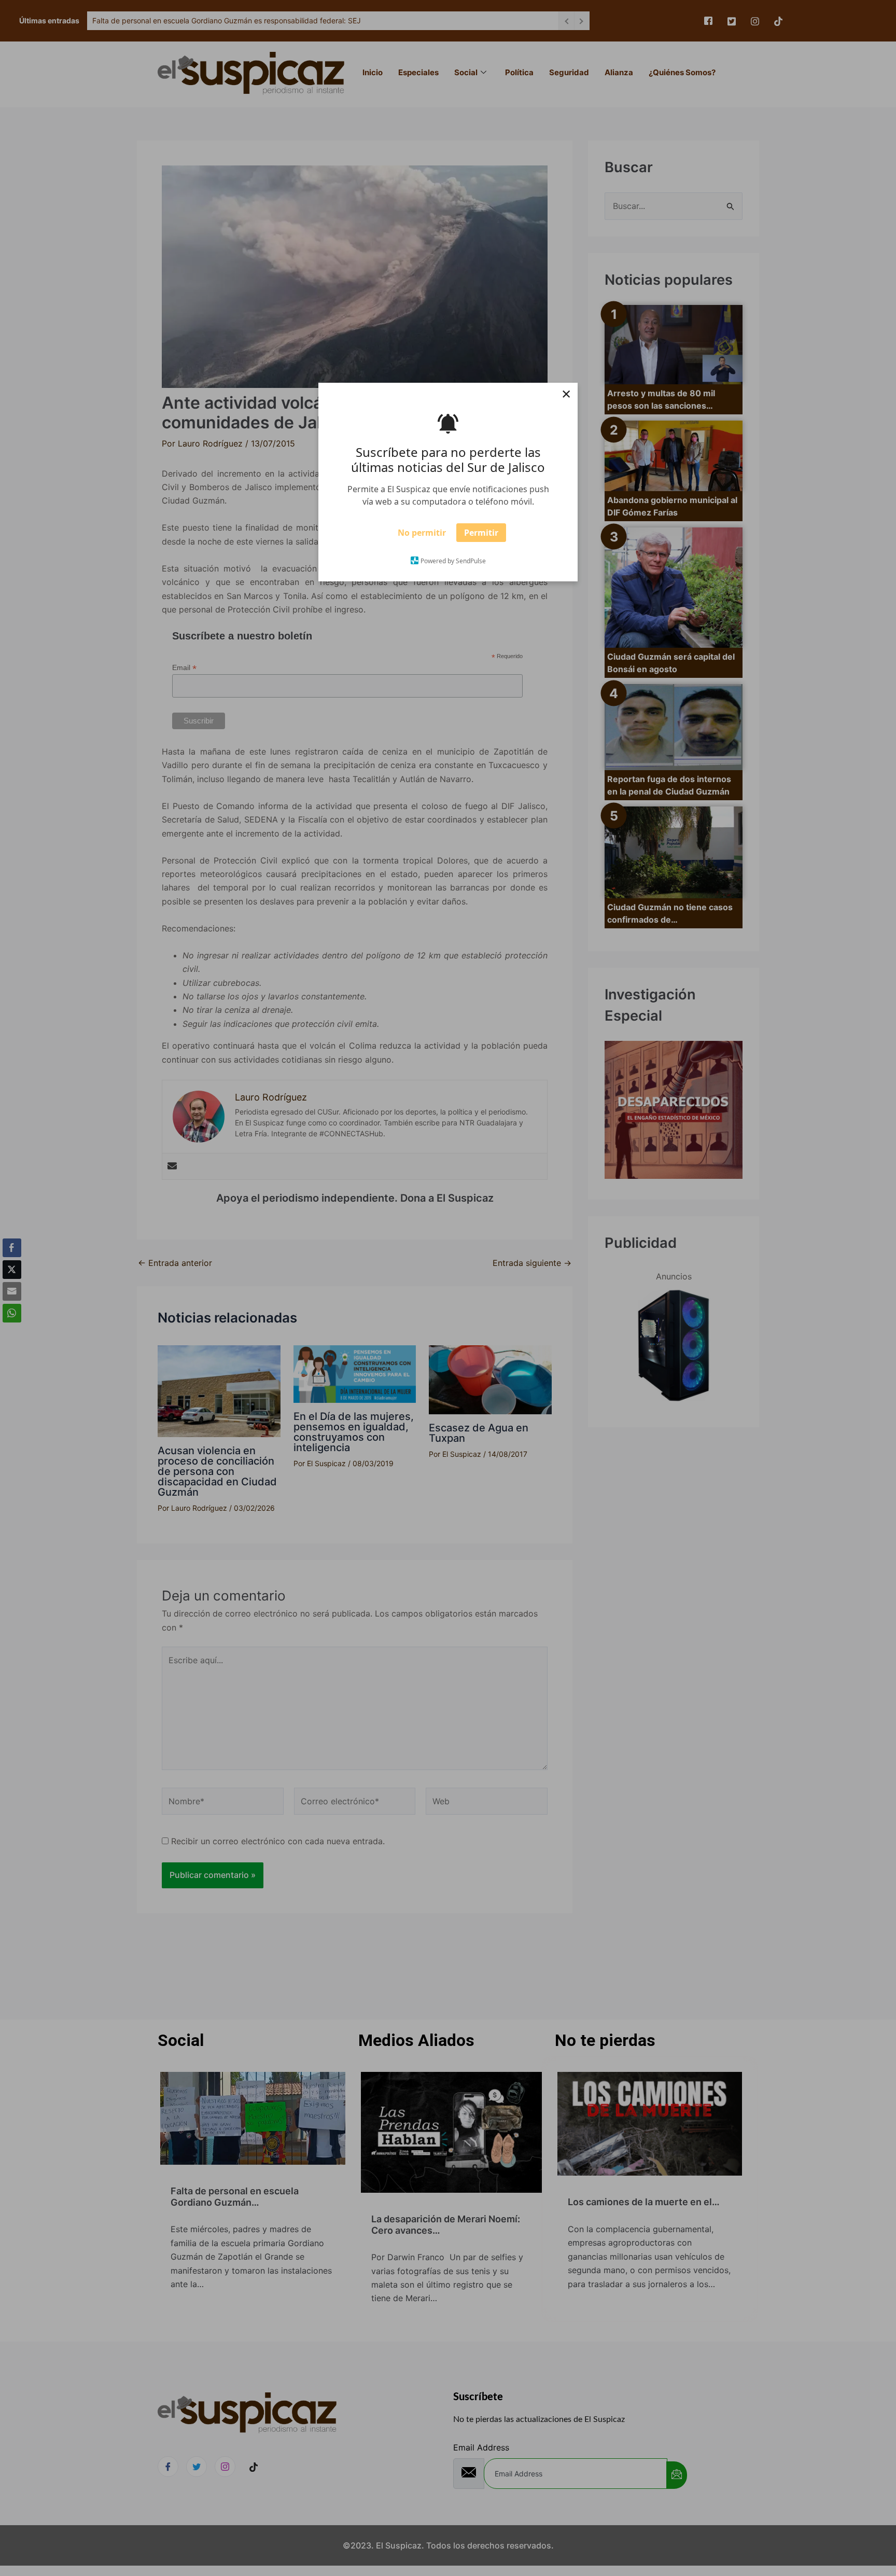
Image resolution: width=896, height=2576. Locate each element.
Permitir (481, 536)
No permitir (422, 536)
